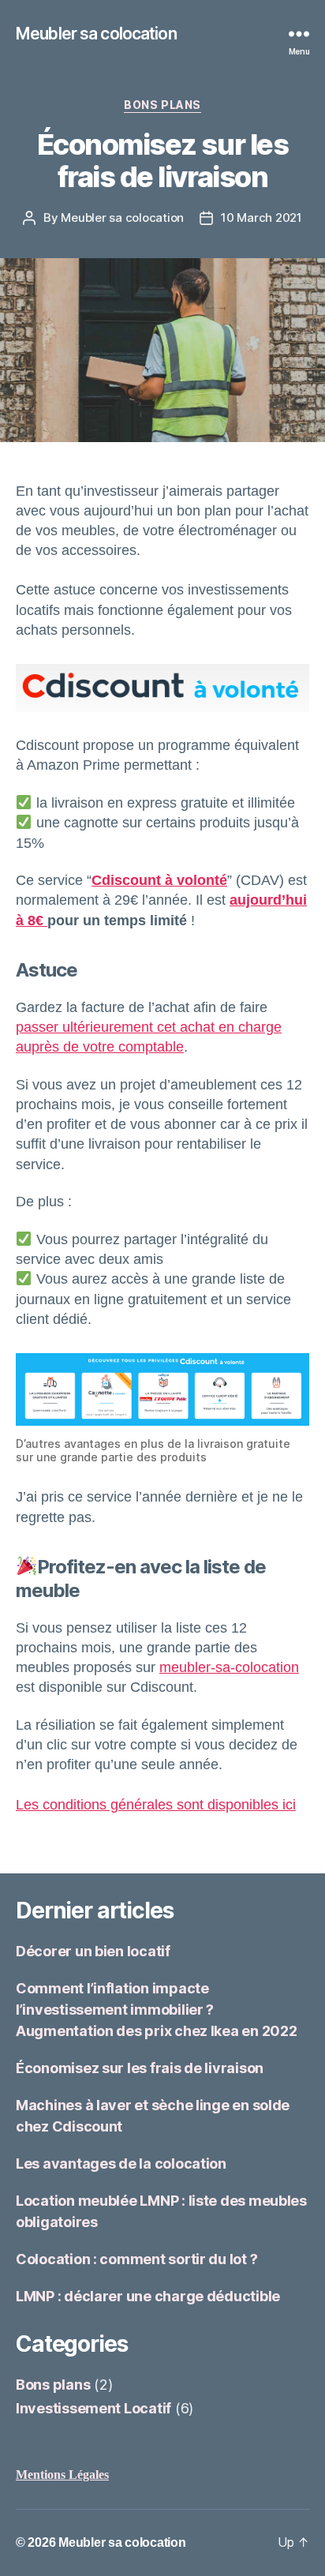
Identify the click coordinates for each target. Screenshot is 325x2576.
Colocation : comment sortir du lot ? (136, 2259)
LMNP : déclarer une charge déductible (148, 2296)
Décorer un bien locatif (93, 1951)
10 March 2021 (261, 217)
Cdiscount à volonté (159, 880)
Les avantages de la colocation (121, 2164)
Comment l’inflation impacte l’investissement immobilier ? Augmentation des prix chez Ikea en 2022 (156, 2010)
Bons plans (162, 105)
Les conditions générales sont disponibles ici (156, 1805)
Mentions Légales (62, 2475)
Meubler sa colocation (96, 34)
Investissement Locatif (93, 2408)
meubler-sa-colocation (229, 1667)
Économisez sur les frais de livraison (140, 2068)
